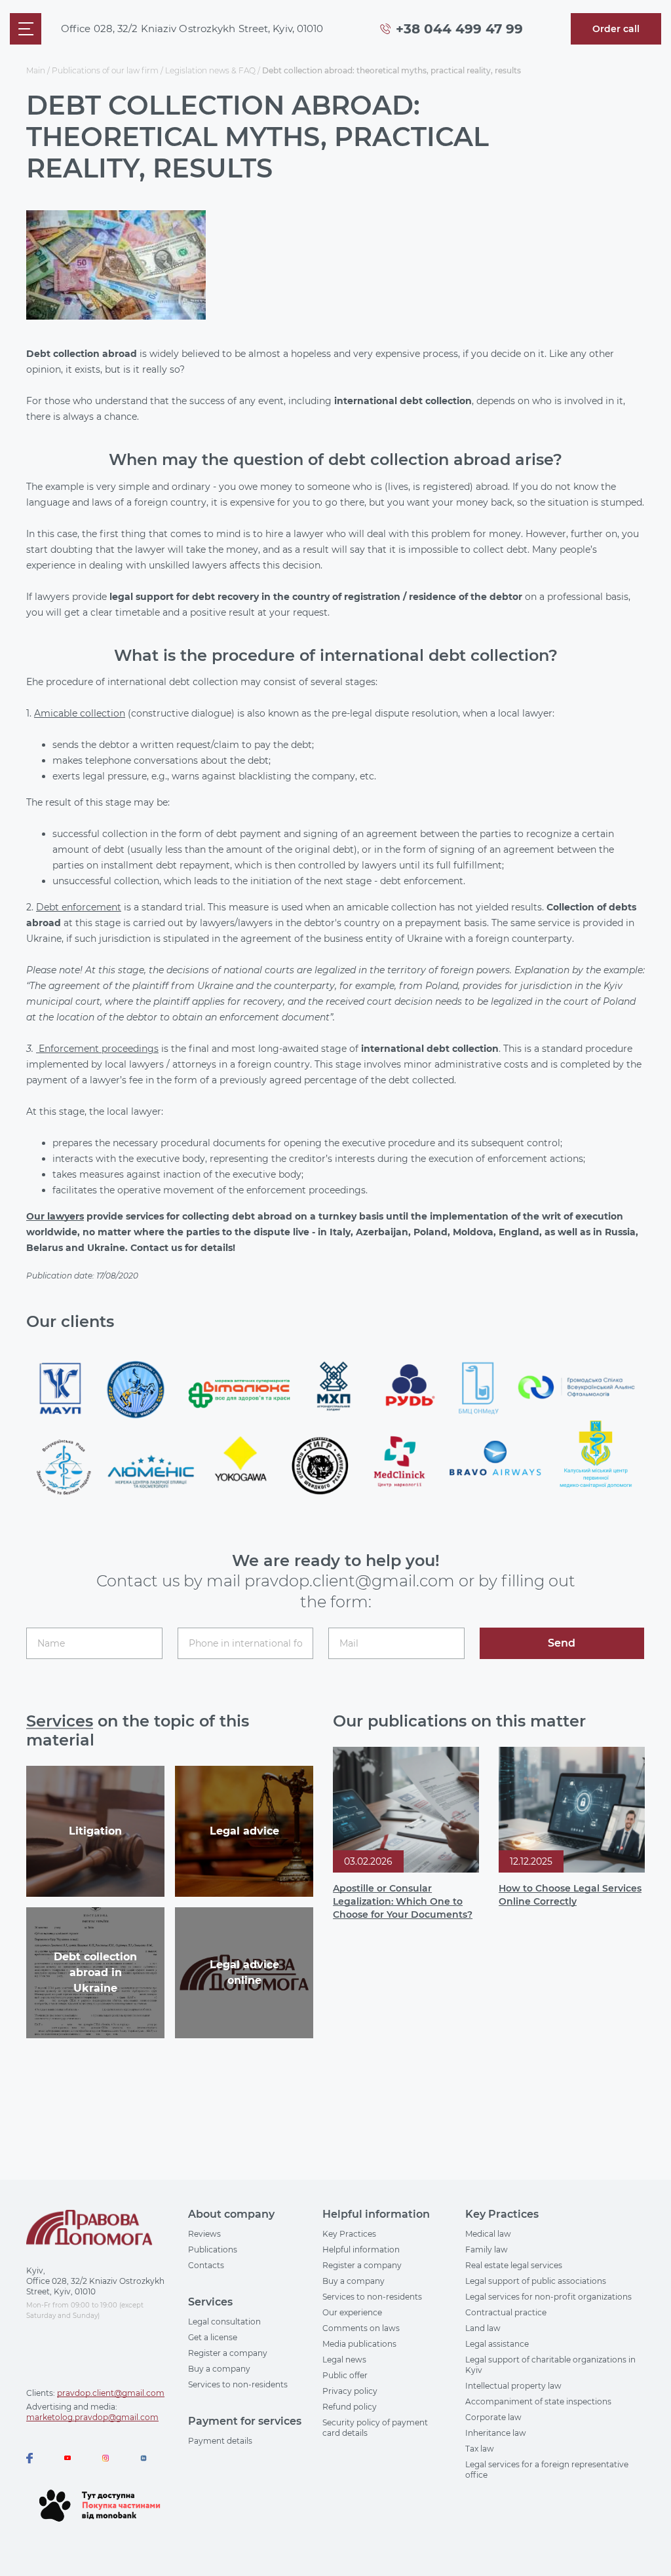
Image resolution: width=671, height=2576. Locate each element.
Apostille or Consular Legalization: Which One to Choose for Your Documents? (403, 1901)
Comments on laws (361, 2328)
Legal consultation (224, 2322)
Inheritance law (496, 2433)
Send (562, 1643)
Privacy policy (350, 2391)
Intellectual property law (513, 2386)
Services (60, 1721)
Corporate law (493, 2417)
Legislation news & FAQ (210, 70)
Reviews (204, 2234)
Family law (487, 2249)
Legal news (344, 2360)
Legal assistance (497, 2344)
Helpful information (361, 2249)
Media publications (359, 2344)
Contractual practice (506, 2312)
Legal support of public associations (536, 2281)
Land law (483, 2328)
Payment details (220, 2441)
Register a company (228, 2353)
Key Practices (349, 2234)
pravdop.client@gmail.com (111, 2393)
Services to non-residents (238, 2384)
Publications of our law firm (105, 70)
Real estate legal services (514, 2265)
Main (36, 70)
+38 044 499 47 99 (459, 29)
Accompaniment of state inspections (538, 2401)
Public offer (345, 2375)
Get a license (213, 2337)
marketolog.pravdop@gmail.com (92, 2417)
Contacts (206, 2265)
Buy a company (219, 2369)
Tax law (480, 2449)
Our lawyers (55, 1216)
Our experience (352, 2312)
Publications (213, 2249)
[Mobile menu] (26, 29)
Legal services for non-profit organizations (548, 2297)
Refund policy (350, 2407)
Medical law (488, 2234)
